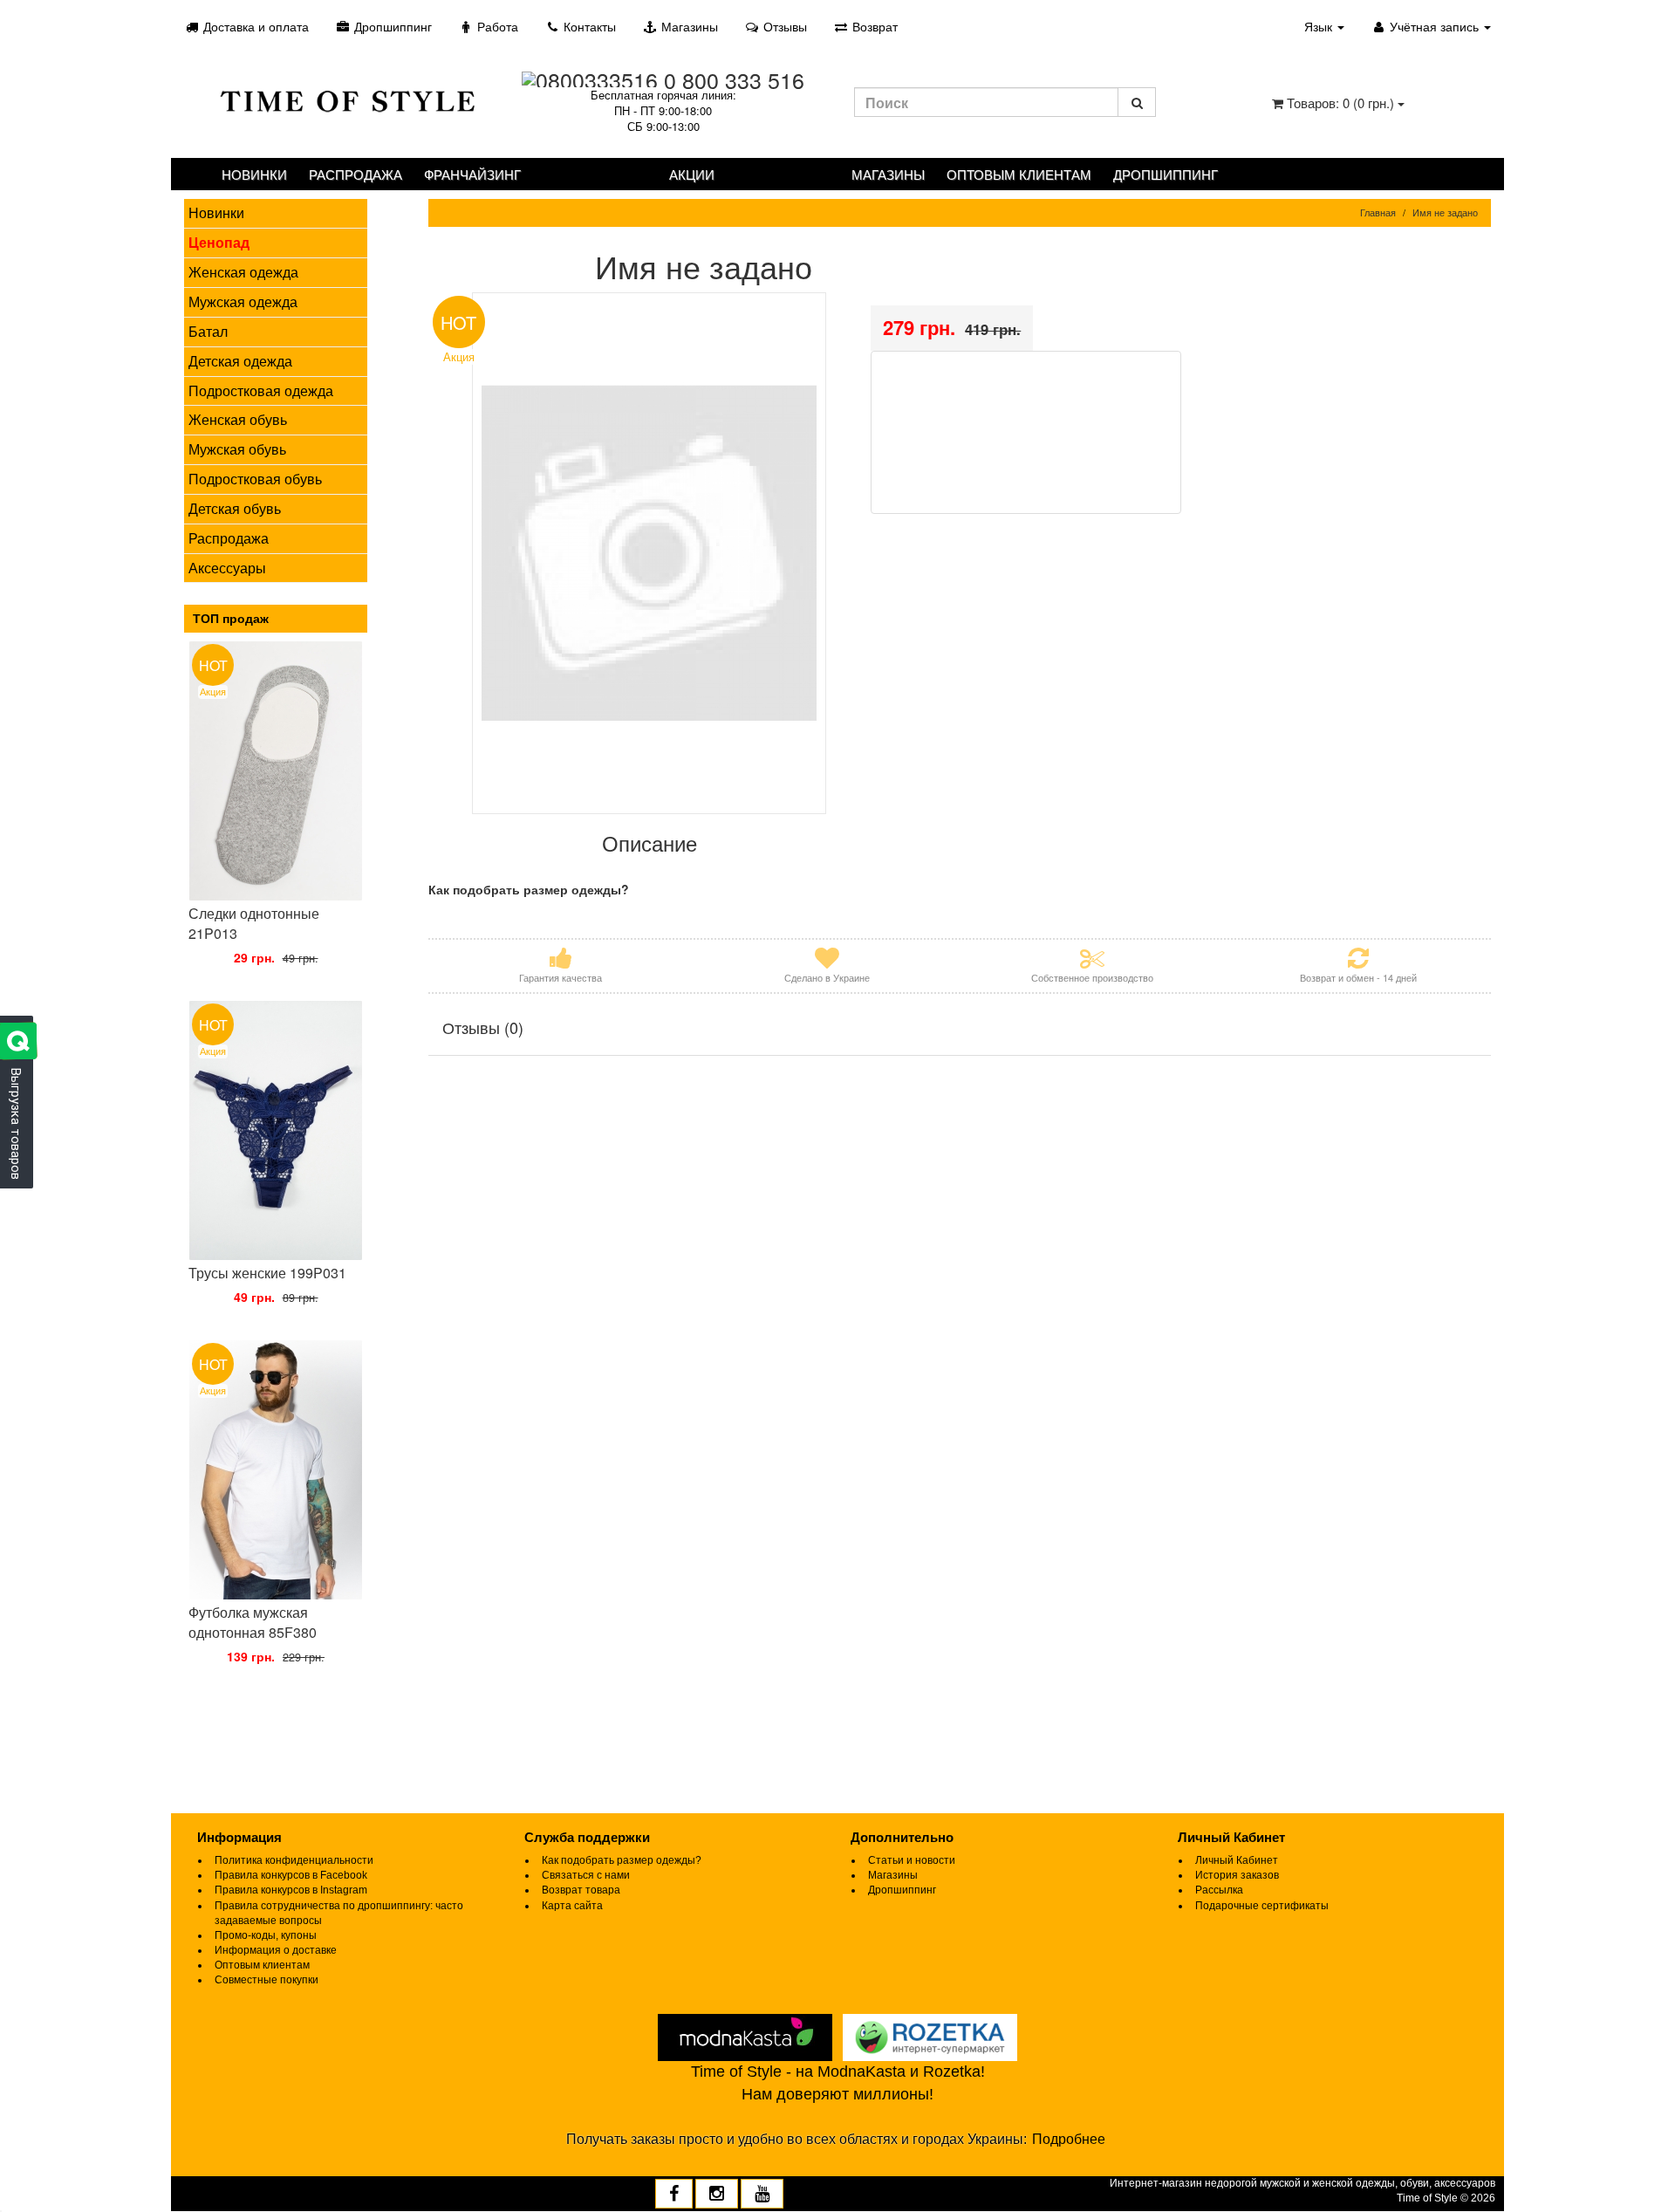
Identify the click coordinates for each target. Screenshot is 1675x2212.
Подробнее (1069, 2139)
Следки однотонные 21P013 (254, 923)
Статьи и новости (912, 1860)
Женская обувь (238, 419)
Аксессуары (227, 568)
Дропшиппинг (391, 26)
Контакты (588, 26)
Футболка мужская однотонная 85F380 (253, 1622)
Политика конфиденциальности (294, 1860)
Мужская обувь (237, 449)
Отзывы (783, 26)
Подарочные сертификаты (1262, 1906)
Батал (208, 331)
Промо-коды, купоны (266, 1935)
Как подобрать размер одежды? (622, 1860)
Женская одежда (243, 272)
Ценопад (219, 242)
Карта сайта (572, 1906)
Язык (1320, 26)
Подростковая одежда (261, 390)
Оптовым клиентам (1019, 174)
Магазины (688, 26)
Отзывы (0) (483, 1027)
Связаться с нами (586, 1875)
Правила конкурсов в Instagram (291, 1890)
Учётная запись (1434, 26)
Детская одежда (240, 361)
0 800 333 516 (734, 79)
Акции (692, 174)
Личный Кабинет (1237, 1860)
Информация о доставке (276, 1950)
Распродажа (356, 174)
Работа (496, 26)
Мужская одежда (243, 301)
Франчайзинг (472, 174)
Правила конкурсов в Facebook (291, 1875)
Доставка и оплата (254, 26)
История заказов (1237, 1875)
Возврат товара (581, 1890)
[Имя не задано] (650, 553)
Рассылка (1219, 1890)
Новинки (254, 174)
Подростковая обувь (255, 479)
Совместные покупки (267, 1980)
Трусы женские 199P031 (267, 1273)
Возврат (873, 26)
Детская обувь (235, 508)
